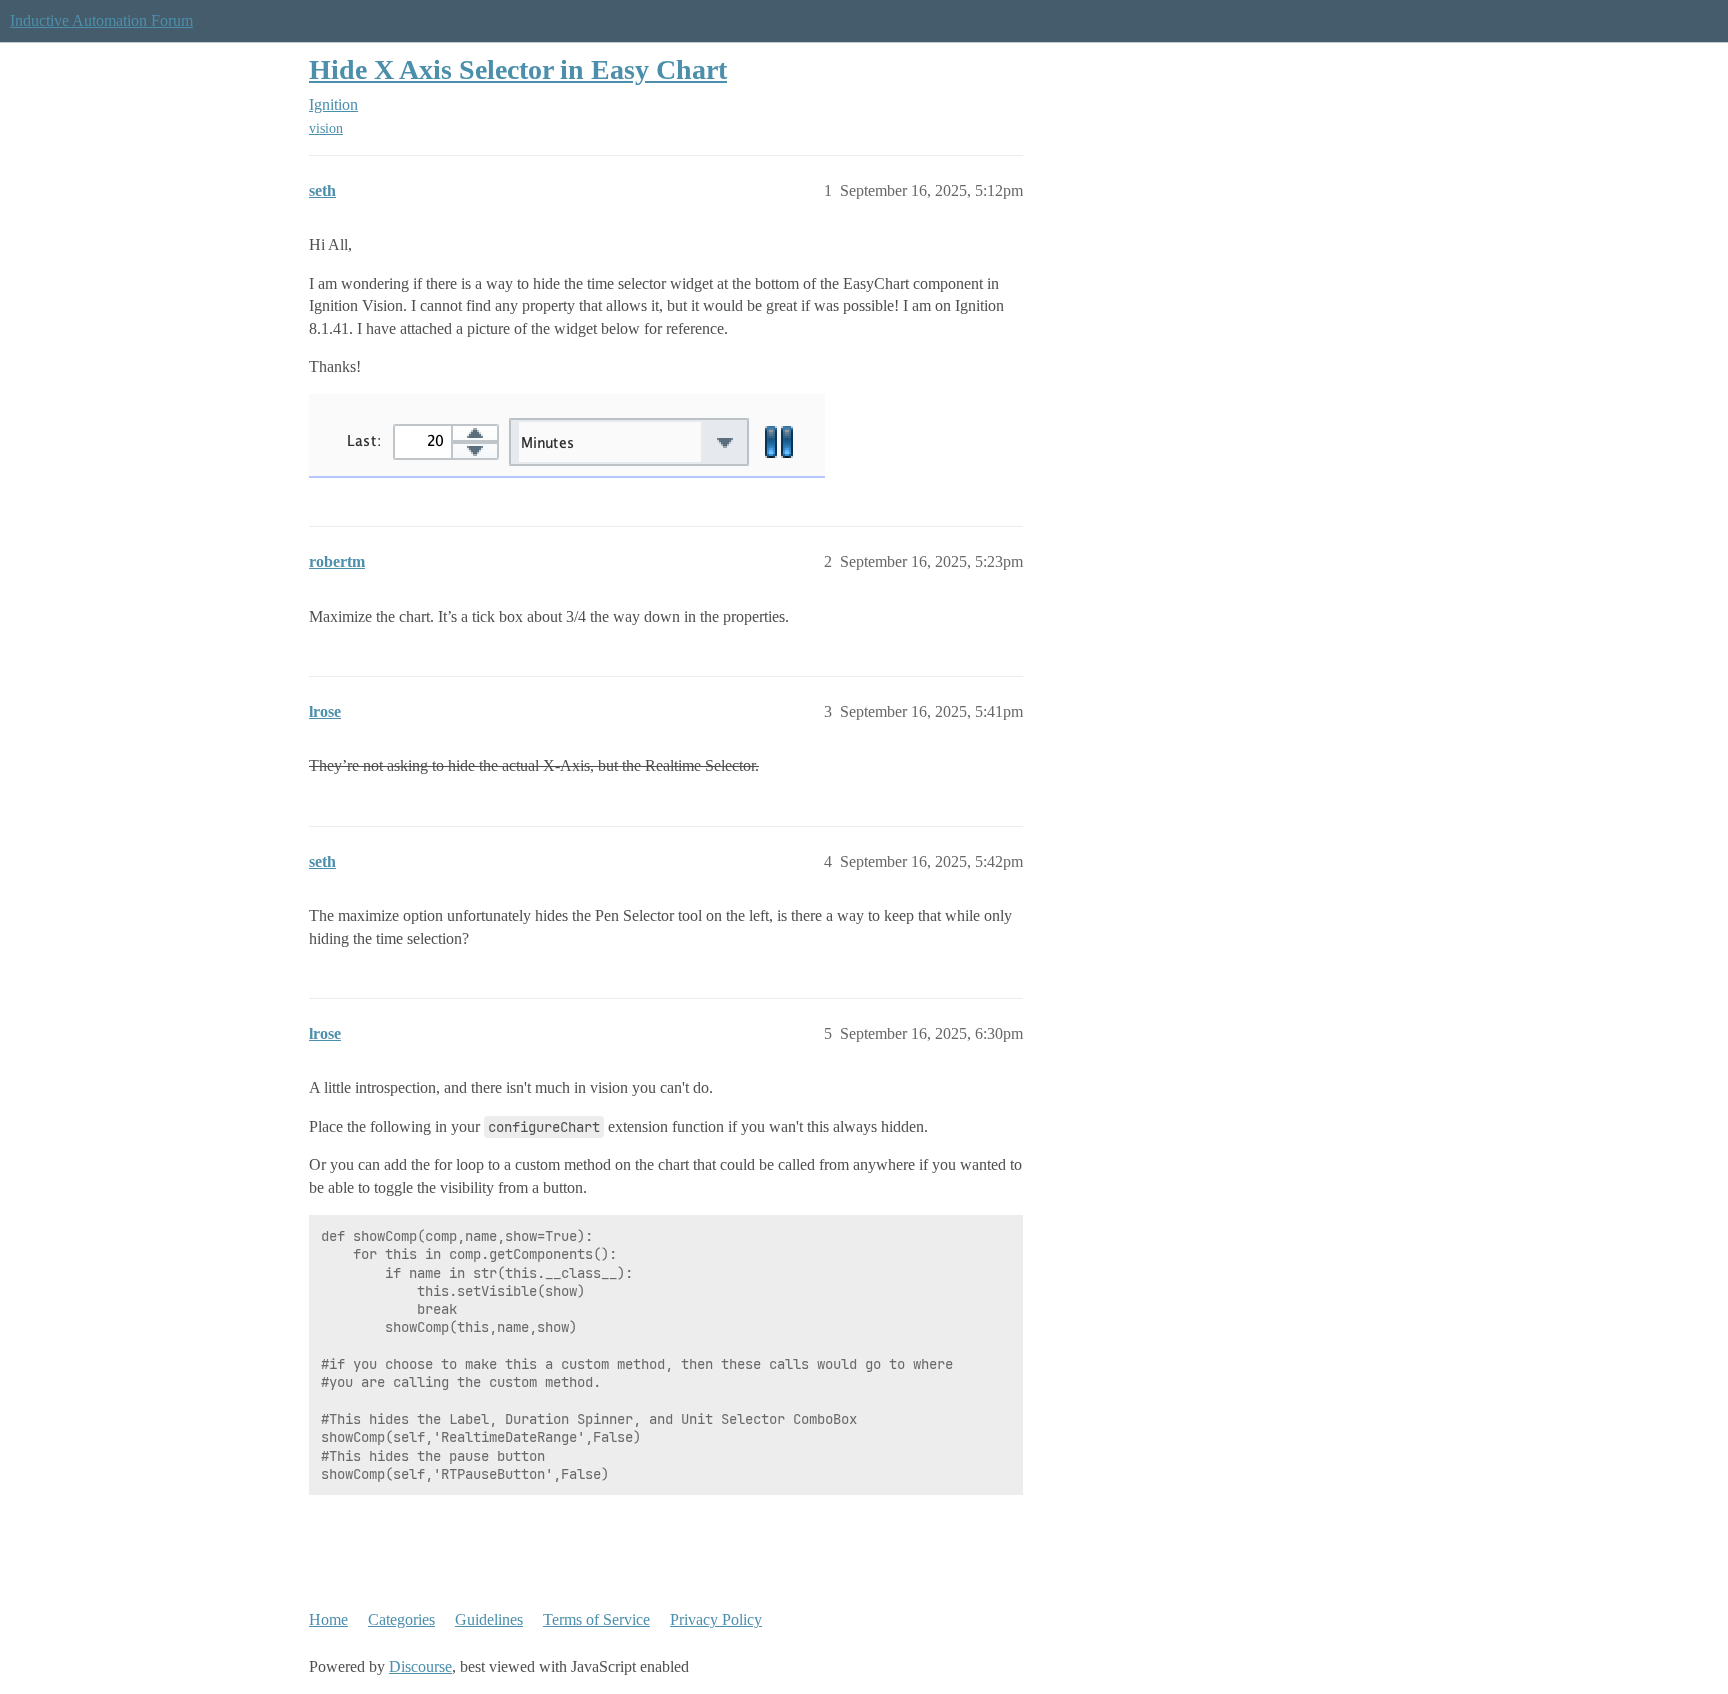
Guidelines (489, 1619)
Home (328, 1619)
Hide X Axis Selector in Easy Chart (518, 69)
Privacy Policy (716, 1619)
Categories (401, 1619)
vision (326, 128)
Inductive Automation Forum (101, 20)
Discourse (420, 1666)
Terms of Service (596, 1619)
